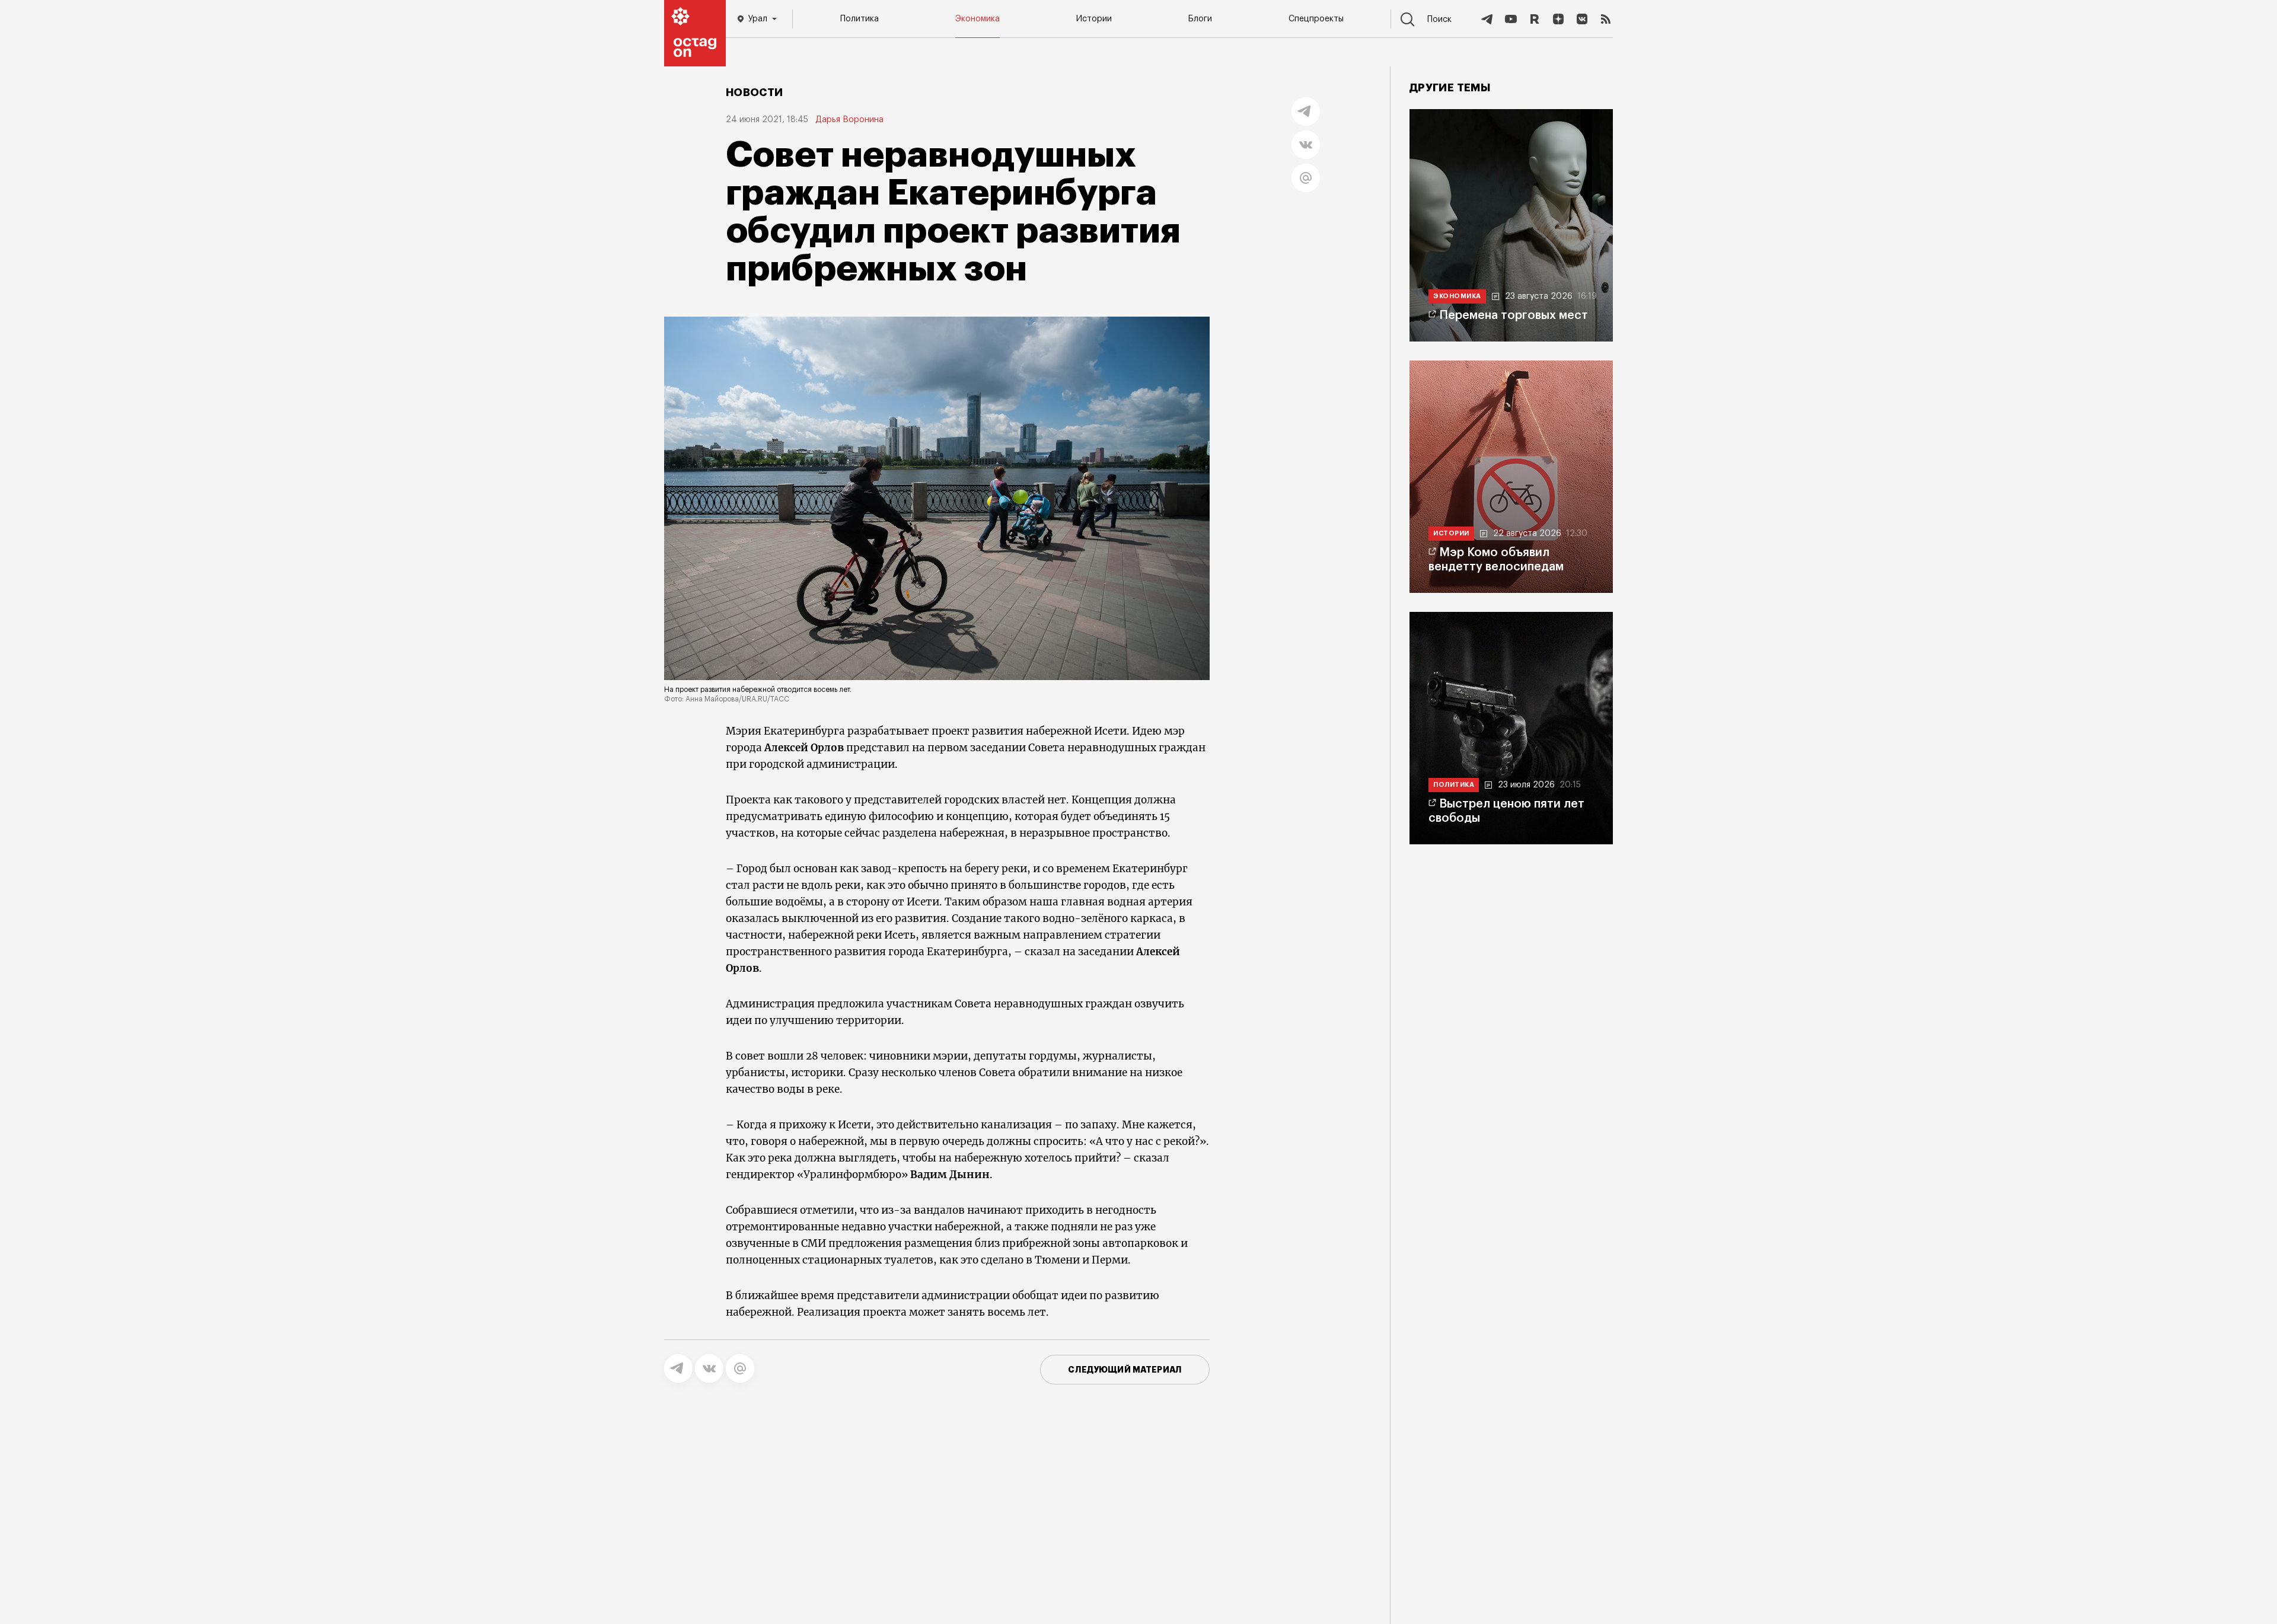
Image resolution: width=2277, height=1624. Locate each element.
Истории (1094, 19)
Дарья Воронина (849, 120)
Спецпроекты (1316, 19)
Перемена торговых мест (1514, 315)
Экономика (978, 19)
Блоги (1200, 19)
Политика (860, 19)
